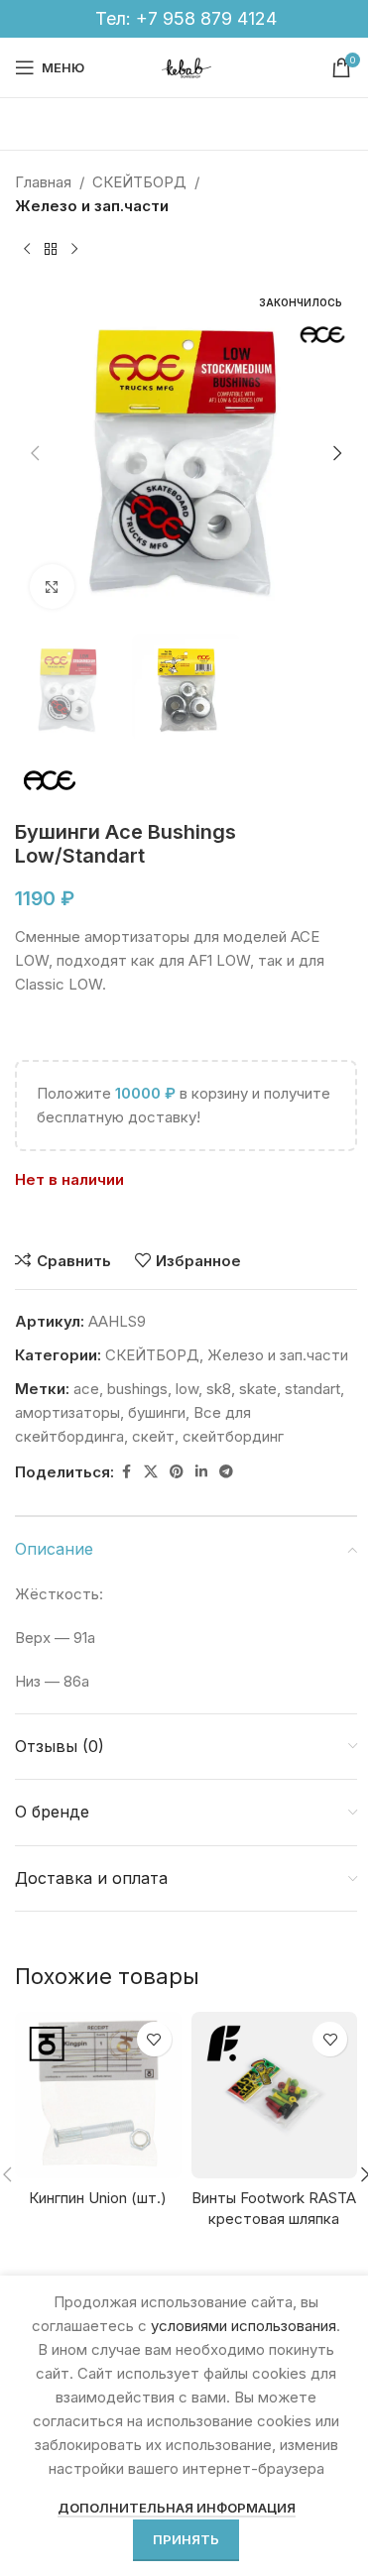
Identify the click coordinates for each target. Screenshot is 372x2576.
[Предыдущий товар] (27, 250)
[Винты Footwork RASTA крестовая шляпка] (275, 2095)
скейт (153, 1436)
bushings (137, 1389)
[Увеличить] (52, 586)
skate (258, 1389)
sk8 (219, 1389)
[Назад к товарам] (51, 250)
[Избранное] (154, 2039)
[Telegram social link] (226, 1472)
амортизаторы (67, 1412)
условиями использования (244, 2326)
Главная (43, 182)
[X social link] (151, 1472)
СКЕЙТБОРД (139, 182)
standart (312, 1389)
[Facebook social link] (126, 1472)
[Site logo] (186, 66)
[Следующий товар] (74, 250)
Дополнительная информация (177, 2508)
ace (86, 1389)
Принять (186, 2539)
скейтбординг (233, 1436)
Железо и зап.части (92, 206)
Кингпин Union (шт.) (98, 2198)
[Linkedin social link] (201, 1472)
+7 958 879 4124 (206, 18)
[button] (35, 453)
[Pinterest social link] (177, 1472)
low (187, 1389)
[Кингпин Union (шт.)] (98, 2095)
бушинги (157, 1412)
